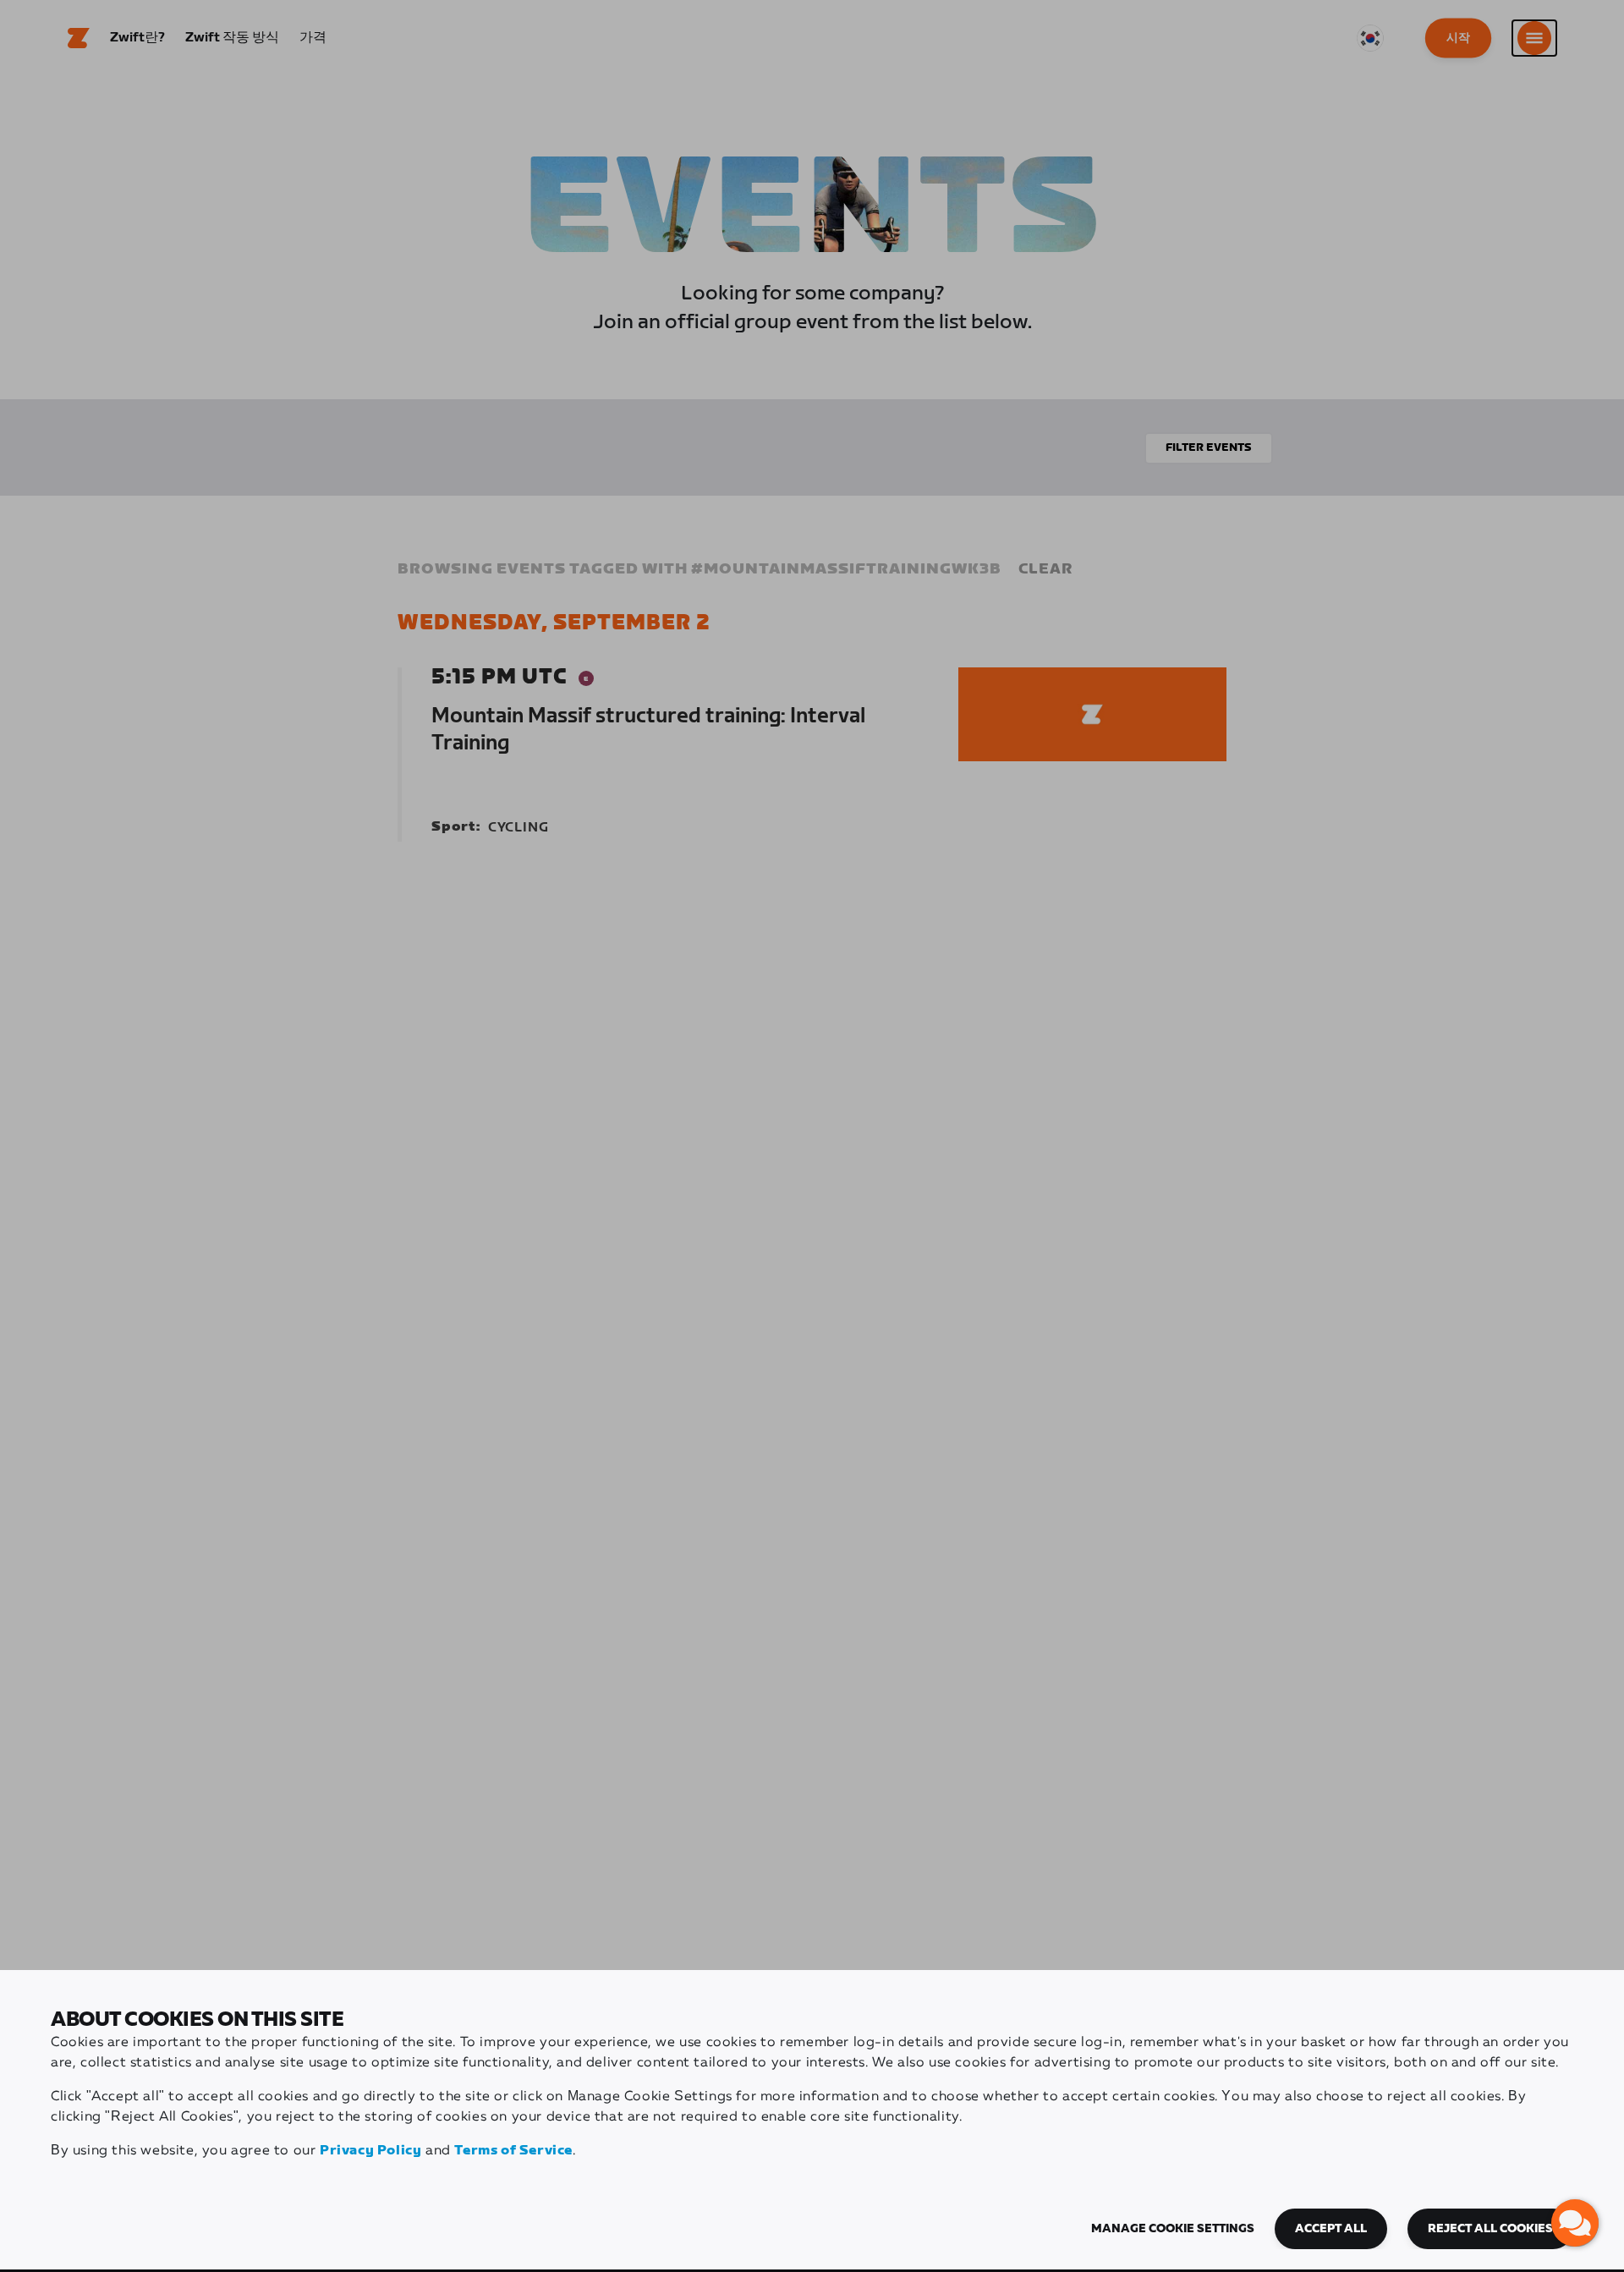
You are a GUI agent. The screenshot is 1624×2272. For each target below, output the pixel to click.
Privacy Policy (370, 2151)
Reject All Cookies (1490, 2229)
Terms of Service (513, 2151)
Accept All (1331, 2229)
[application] (1575, 2223)
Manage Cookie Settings (1173, 2229)
